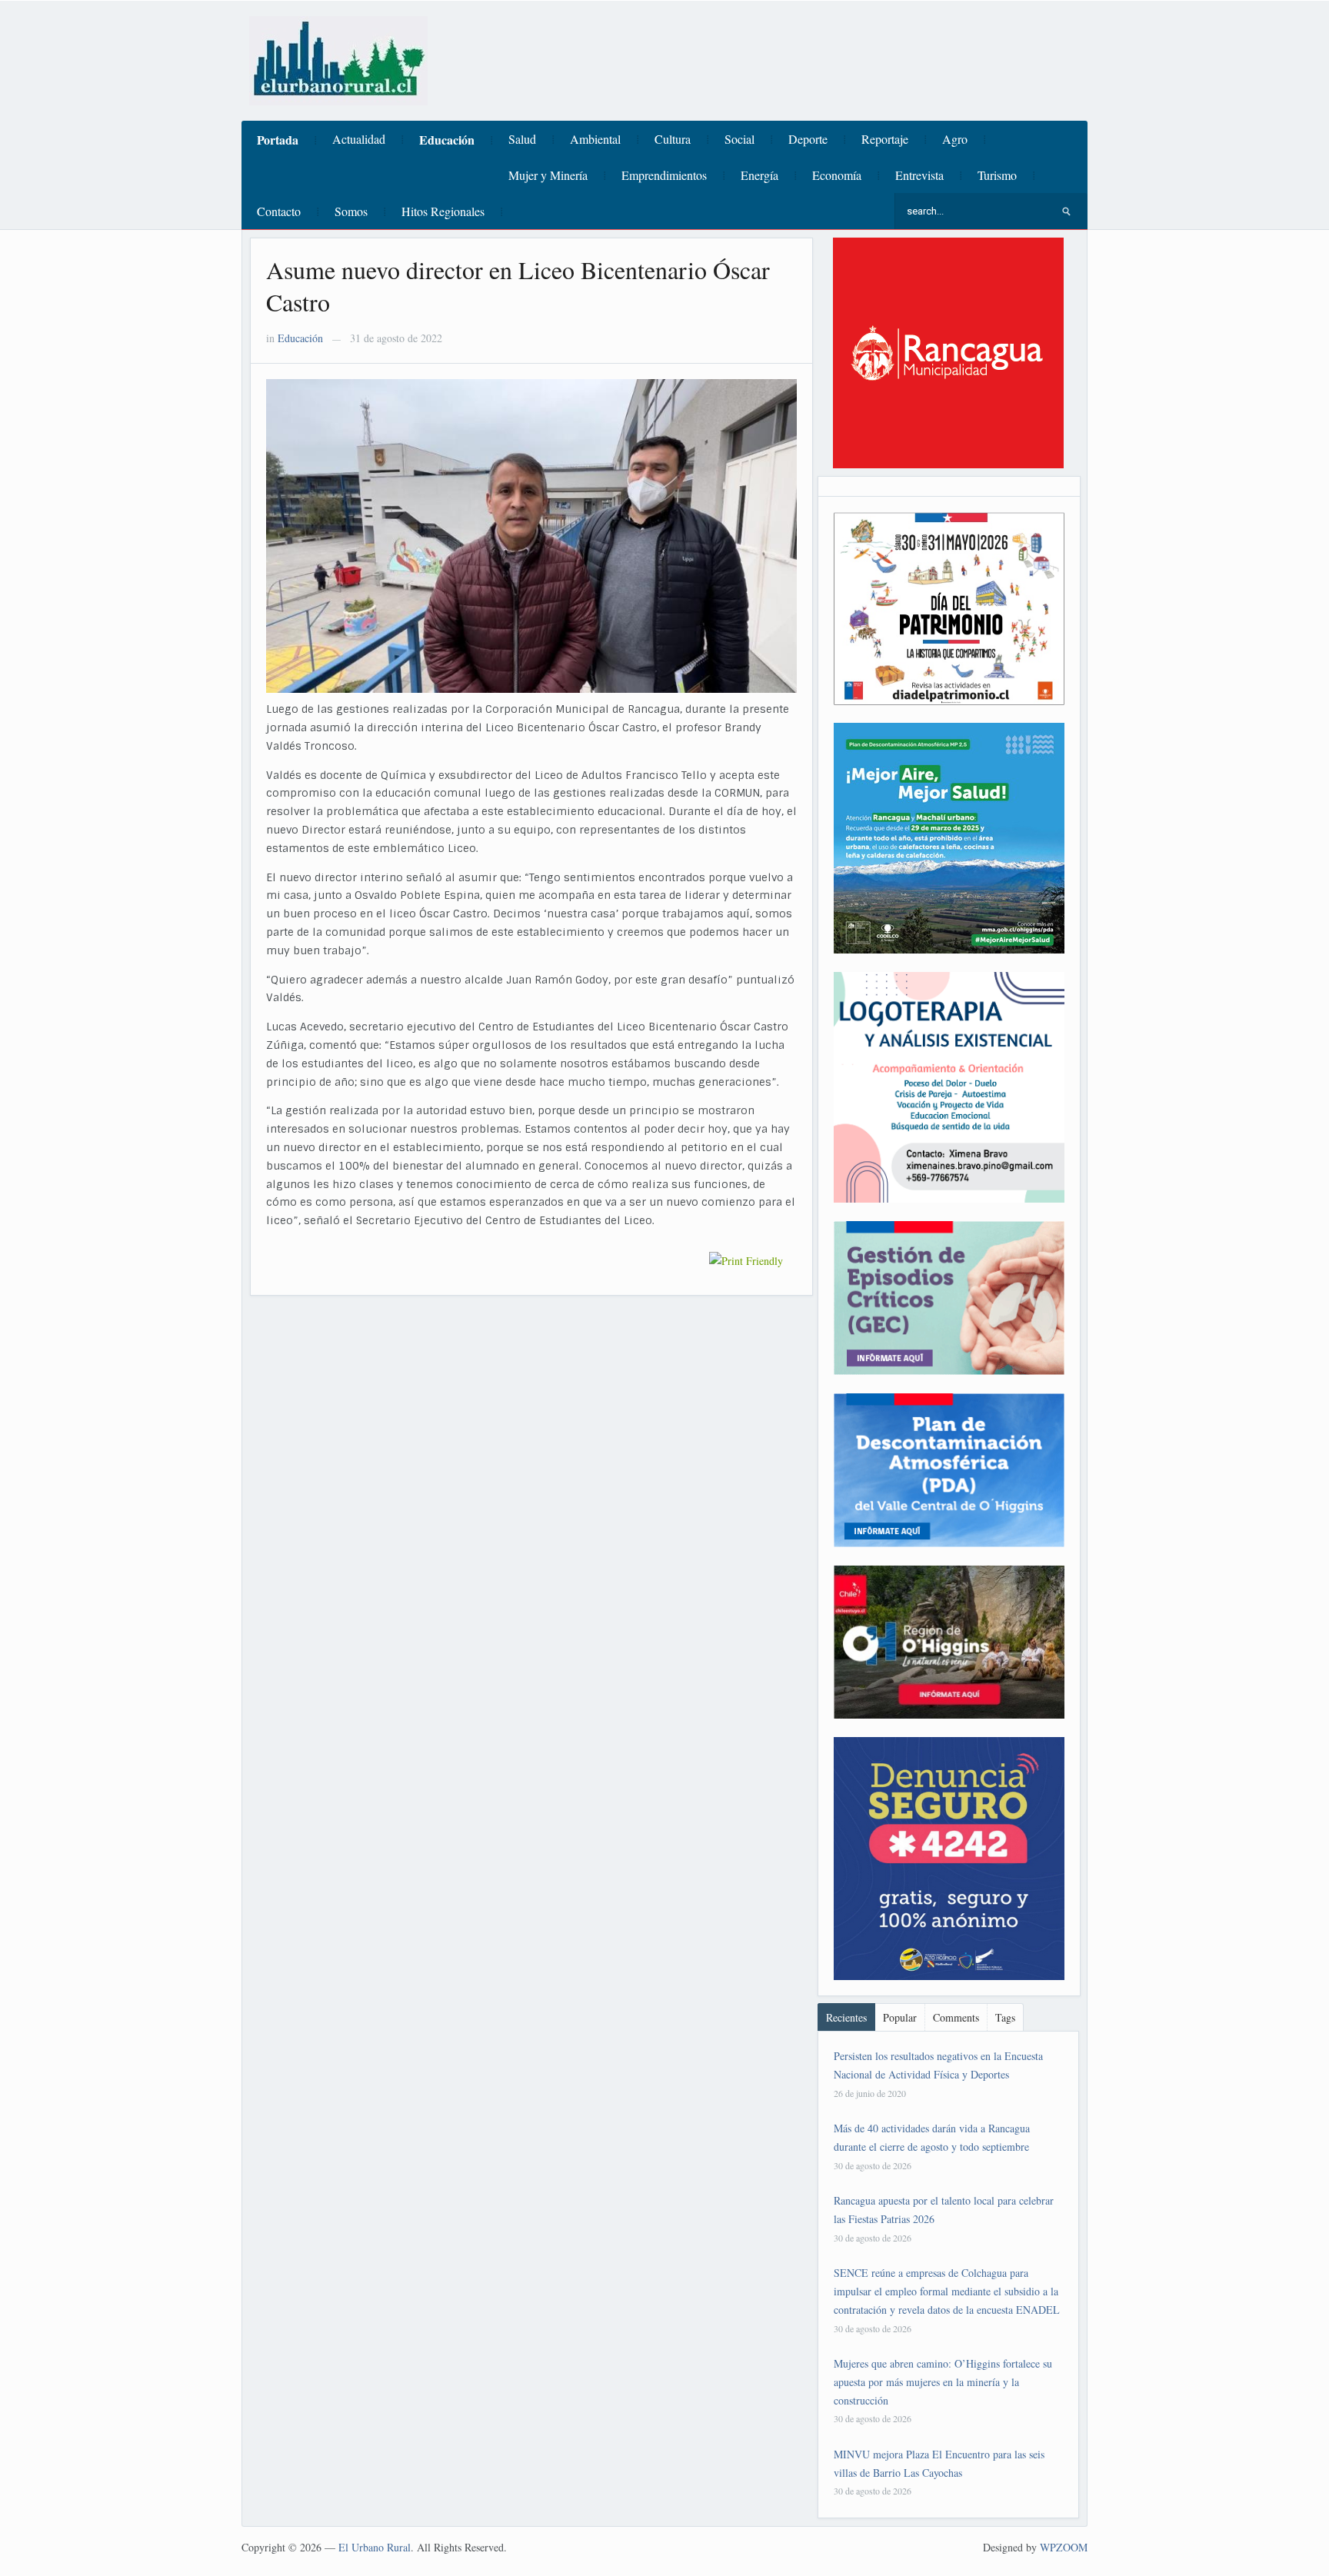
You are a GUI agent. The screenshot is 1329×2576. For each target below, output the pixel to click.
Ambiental (595, 139)
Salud (522, 139)
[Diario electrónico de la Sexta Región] (338, 59)
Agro (955, 139)
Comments (956, 2017)
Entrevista (919, 175)
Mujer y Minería (548, 175)
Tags (1005, 2017)
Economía (837, 175)
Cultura (673, 139)
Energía (759, 175)
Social (739, 139)
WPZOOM (1064, 2547)
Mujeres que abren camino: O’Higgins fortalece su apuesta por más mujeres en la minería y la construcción (943, 2382)
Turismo (997, 175)
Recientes (846, 2017)
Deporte (808, 139)
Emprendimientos (664, 175)
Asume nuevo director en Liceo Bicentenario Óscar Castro (518, 286)
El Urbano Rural (375, 2547)
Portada (278, 140)
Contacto (279, 211)
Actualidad (359, 139)
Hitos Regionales (443, 211)
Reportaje (885, 139)
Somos (351, 211)
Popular (900, 2017)
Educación (447, 140)
